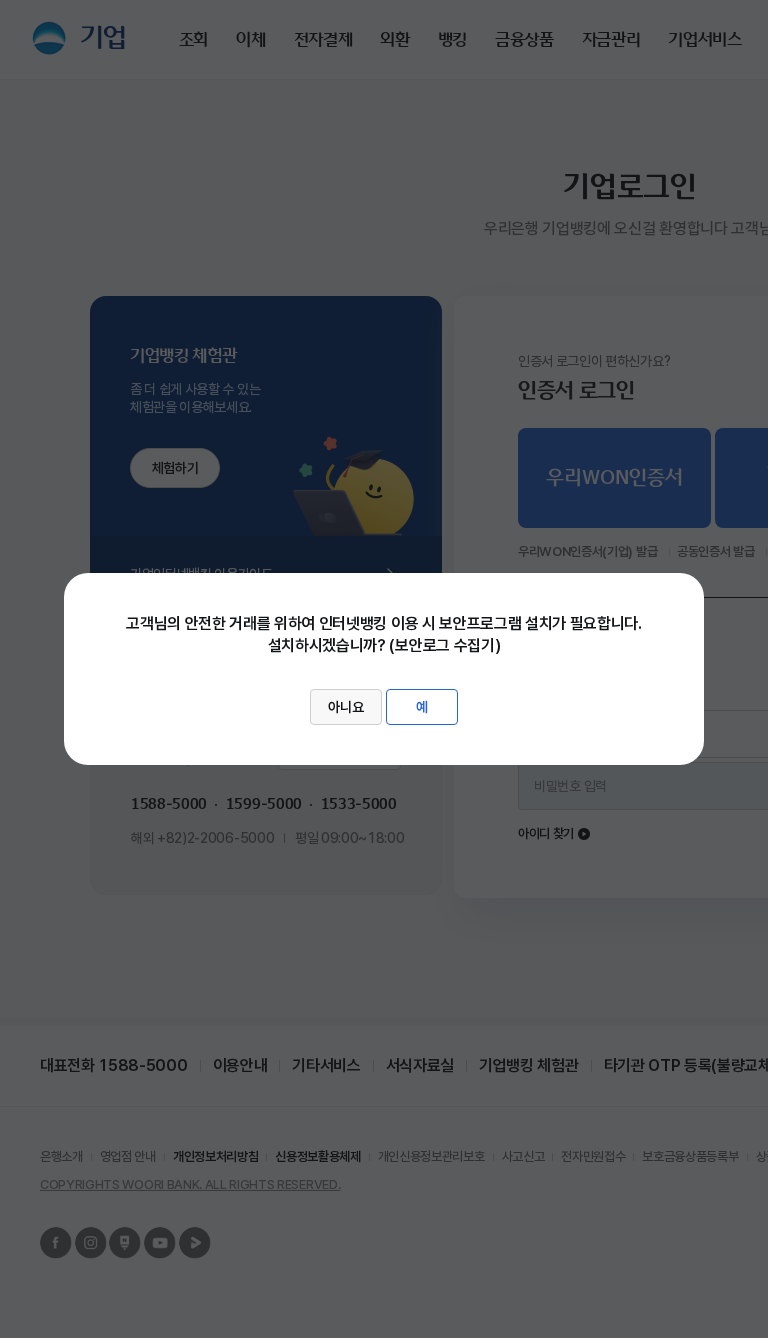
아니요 (346, 707)
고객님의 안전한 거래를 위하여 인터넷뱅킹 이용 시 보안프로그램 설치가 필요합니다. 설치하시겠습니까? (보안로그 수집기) (384, 665)
